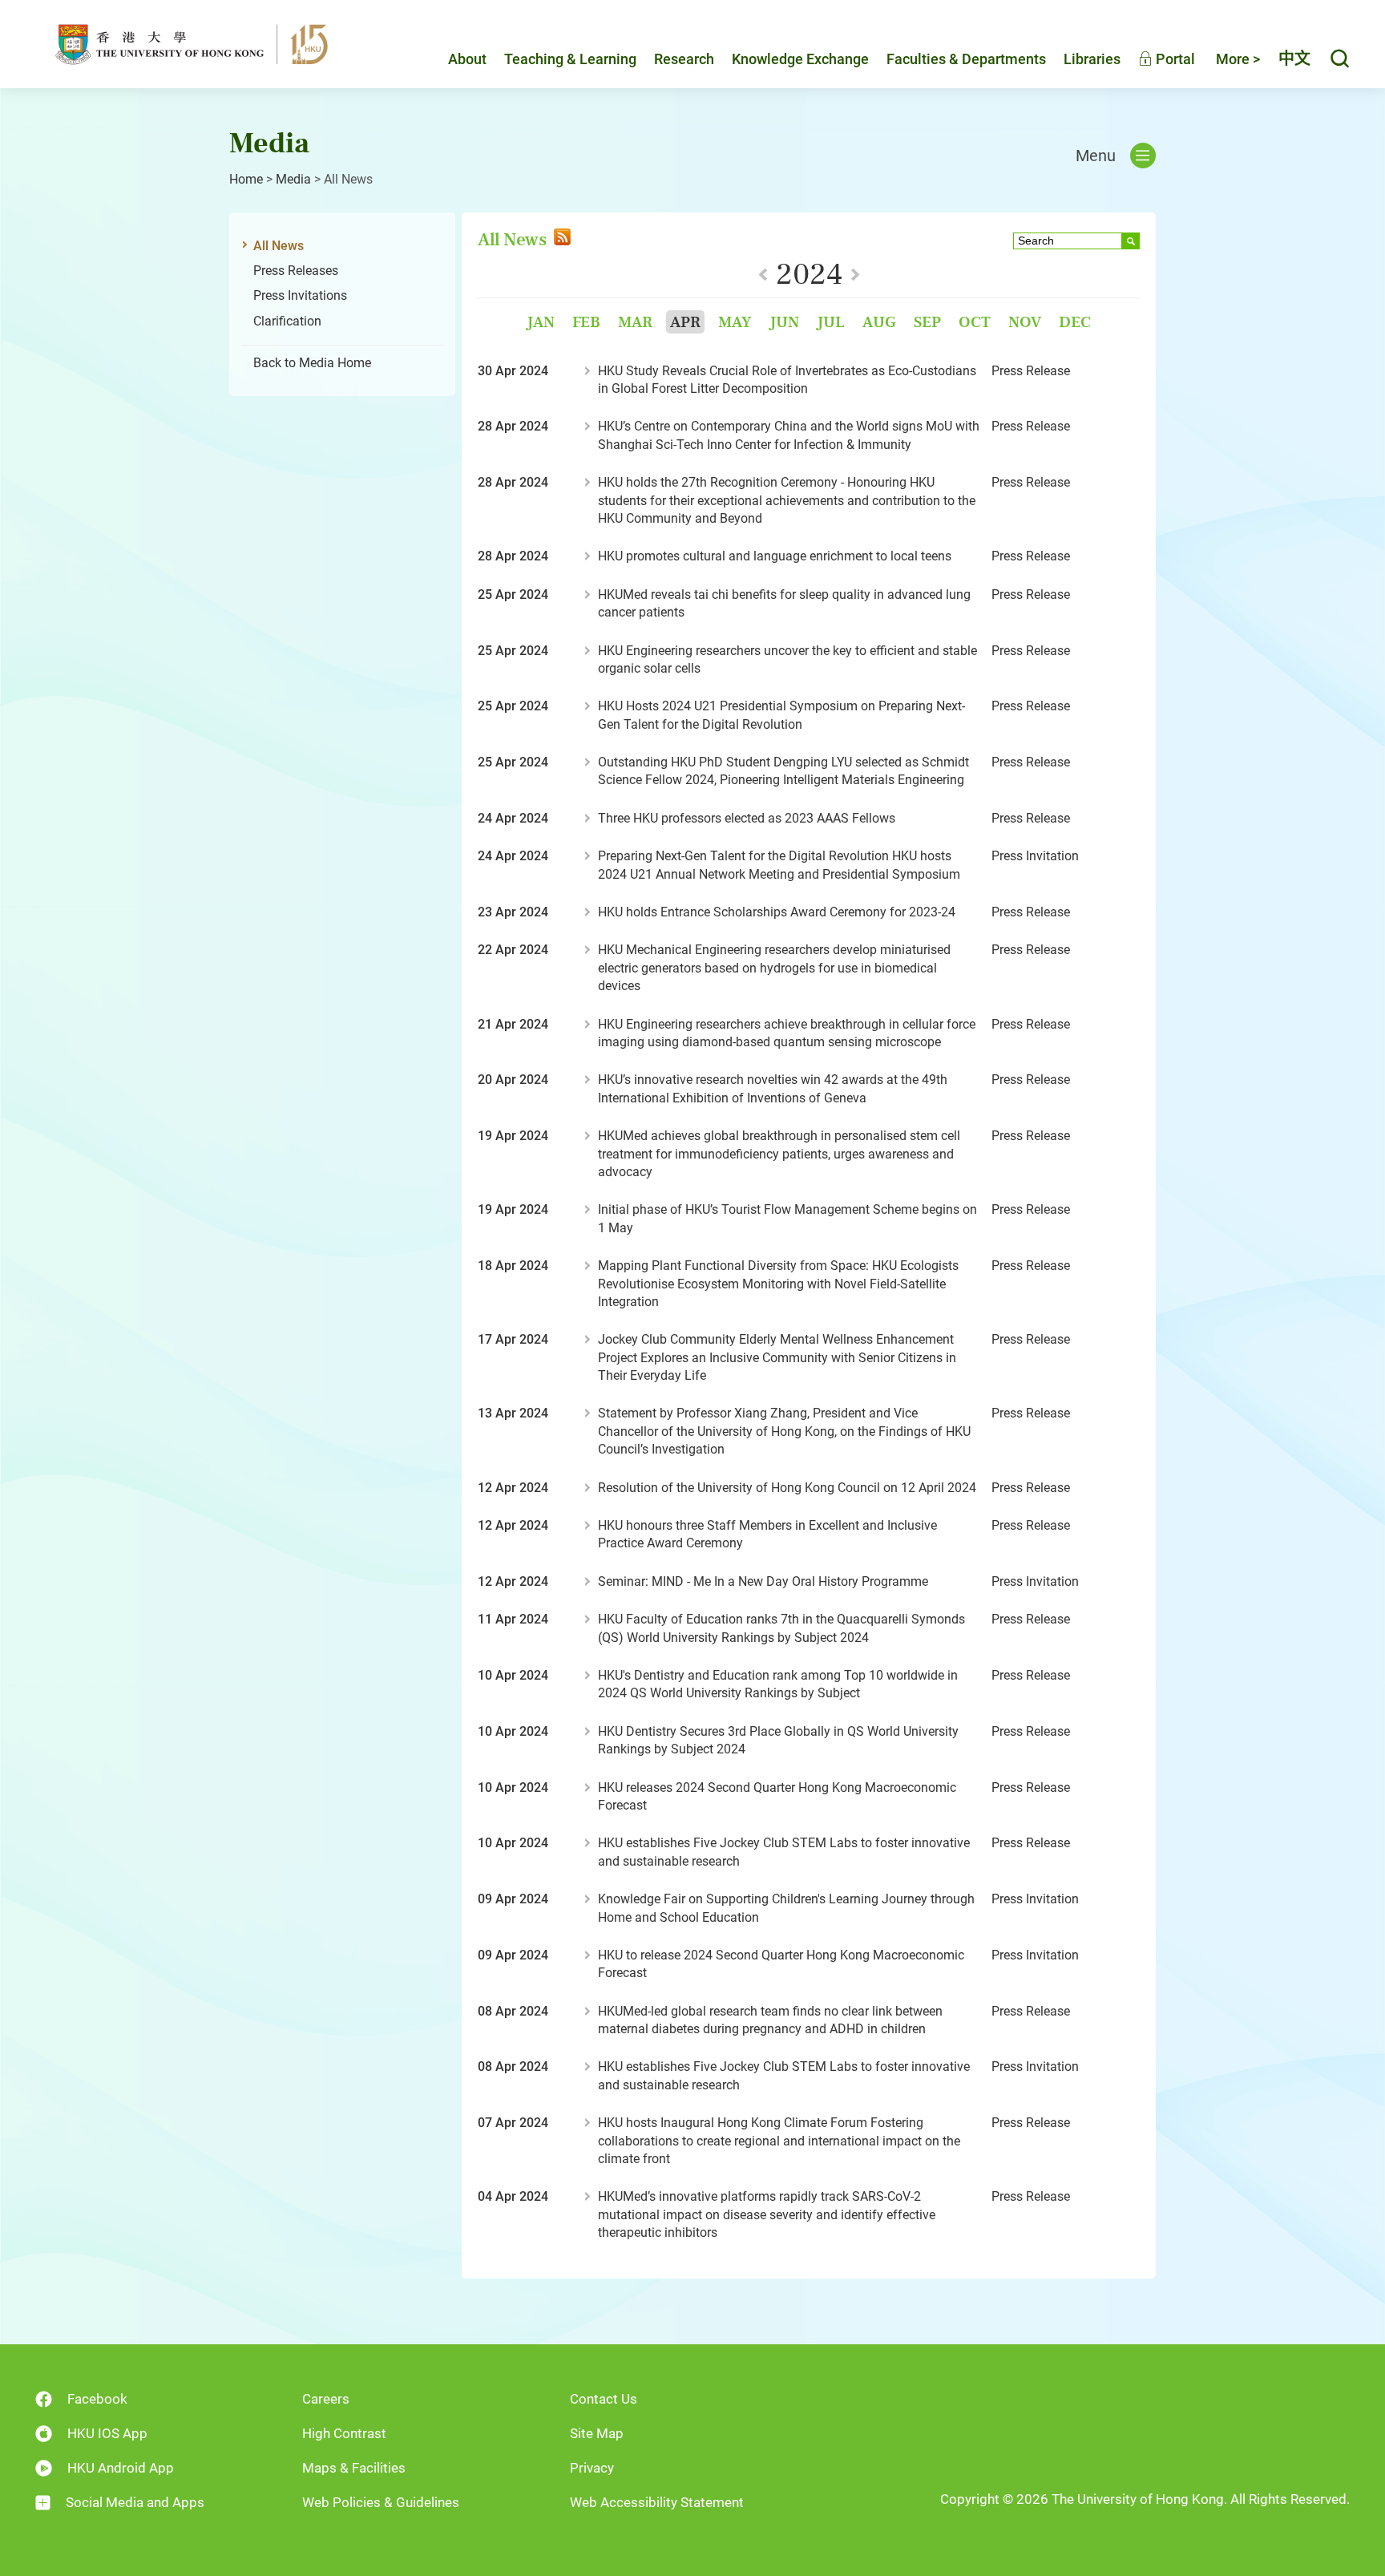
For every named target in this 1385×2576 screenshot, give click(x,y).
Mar (635, 322)
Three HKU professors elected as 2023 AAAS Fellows (747, 818)
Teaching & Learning (570, 59)
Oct (975, 322)
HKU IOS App (107, 2433)
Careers (326, 2399)
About (467, 59)
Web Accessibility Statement (657, 2502)
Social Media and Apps (135, 2502)
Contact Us (604, 2399)
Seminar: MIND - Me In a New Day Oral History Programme (763, 1581)
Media (293, 179)
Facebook (97, 2399)
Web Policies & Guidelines (381, 2502)
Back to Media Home (312, 363)
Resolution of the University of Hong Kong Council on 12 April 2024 (787, 1488)
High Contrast (344, 2433)
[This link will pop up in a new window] (561, 239)
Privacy (592, 2468)
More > (1238, 59)
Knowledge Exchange (800, 59)
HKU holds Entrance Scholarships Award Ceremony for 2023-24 (777, 912)
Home (246, 179)
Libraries (1092, 59)
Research (684, 59)
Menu (1096, 156)
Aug (879, 322)
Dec (1075, 322)
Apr (685, 322)
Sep (927, 322)
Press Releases (296, 271)
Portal (1174, 59)
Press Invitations (300, 295)
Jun (784, 322)
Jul (831, 322)
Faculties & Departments (966, 59)
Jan (541, 322)
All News (279, 246)
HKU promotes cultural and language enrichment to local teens (775, 556)
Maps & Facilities (354, 2468)
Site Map (597, 2433)
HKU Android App (121, 2468)
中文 (1294, 59)
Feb (586, 322)
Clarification (287, 321)
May (735, 322)
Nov (1025, 322)
